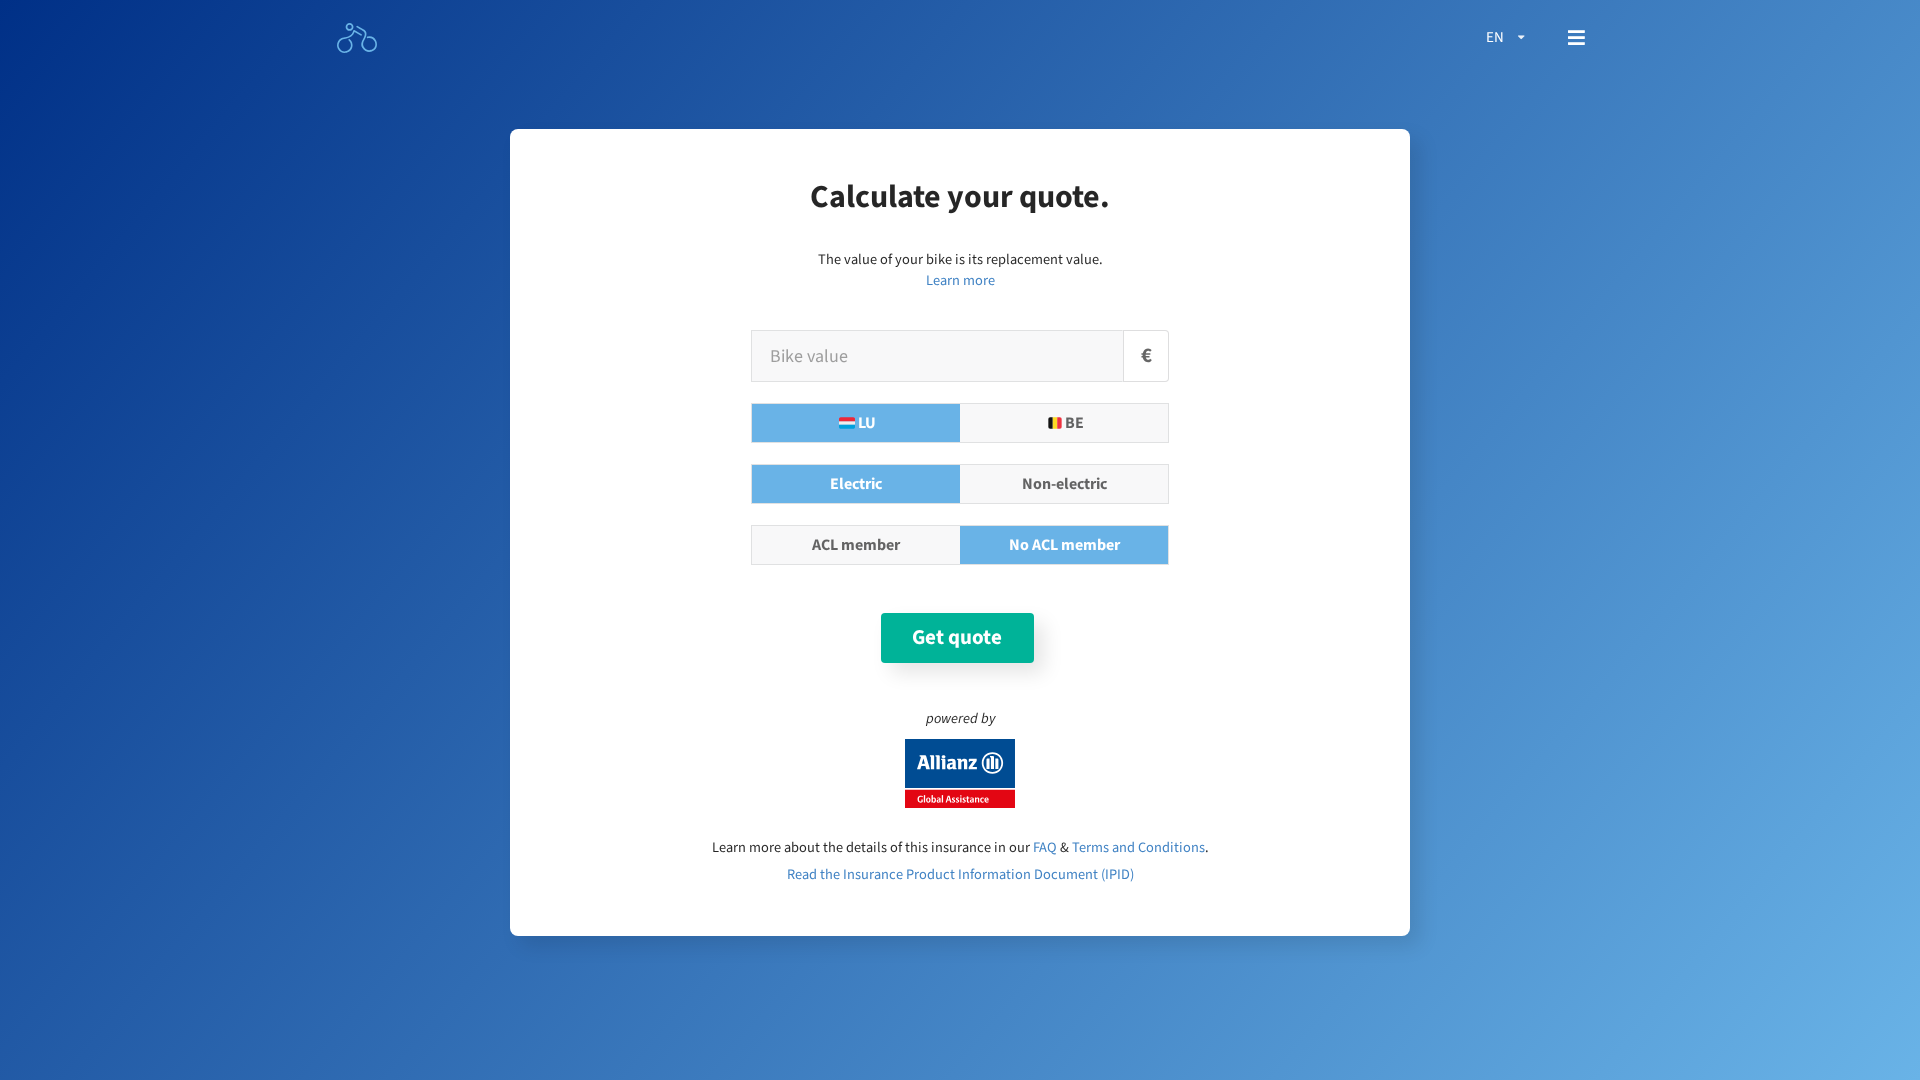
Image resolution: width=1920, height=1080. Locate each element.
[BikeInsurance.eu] (358, 37)
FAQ (1045, 847)
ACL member (856, 545)
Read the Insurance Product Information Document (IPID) (960, 874)
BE (1074, 423)
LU (867, 423)
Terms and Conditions (1138, 847)
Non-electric (1064, 484)
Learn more (960, 280)
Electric (856, 484)
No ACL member (1064, 545)
